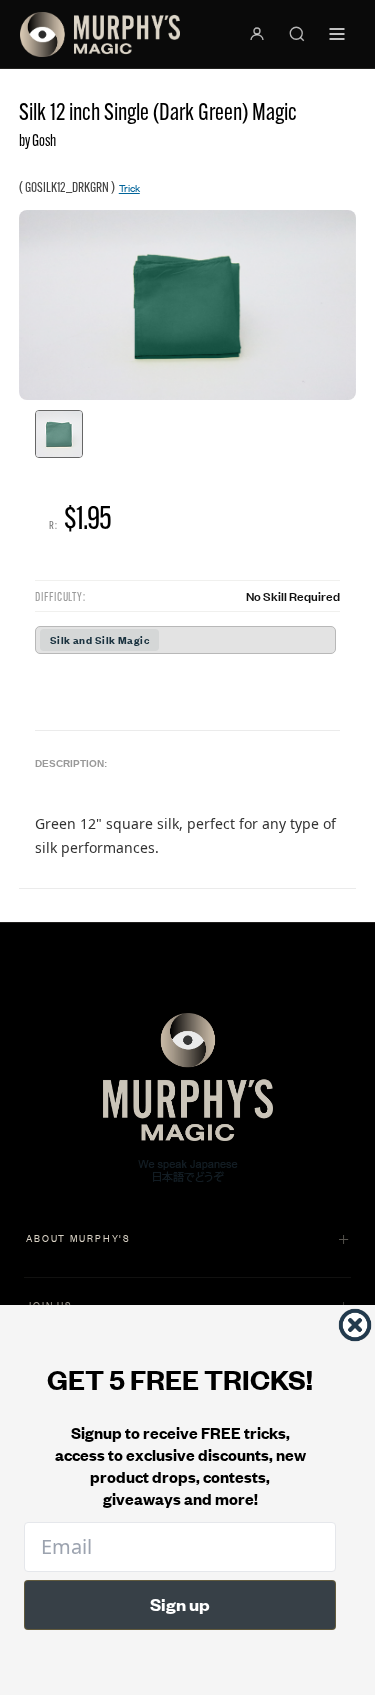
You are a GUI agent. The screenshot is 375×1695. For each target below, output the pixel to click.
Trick (129, 187)
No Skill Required (293, 595)
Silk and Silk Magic (99, 639)
